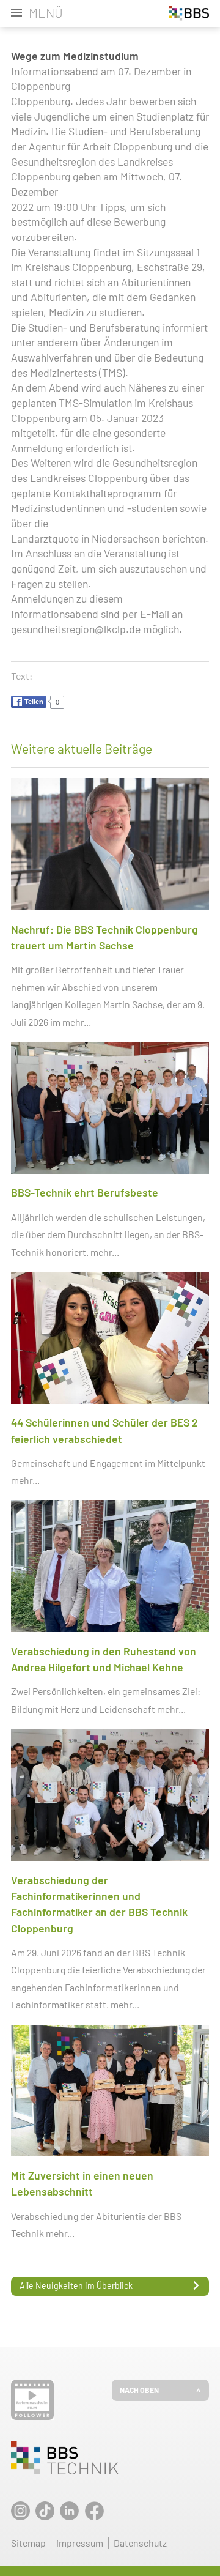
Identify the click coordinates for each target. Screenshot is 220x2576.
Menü (46, 13)
